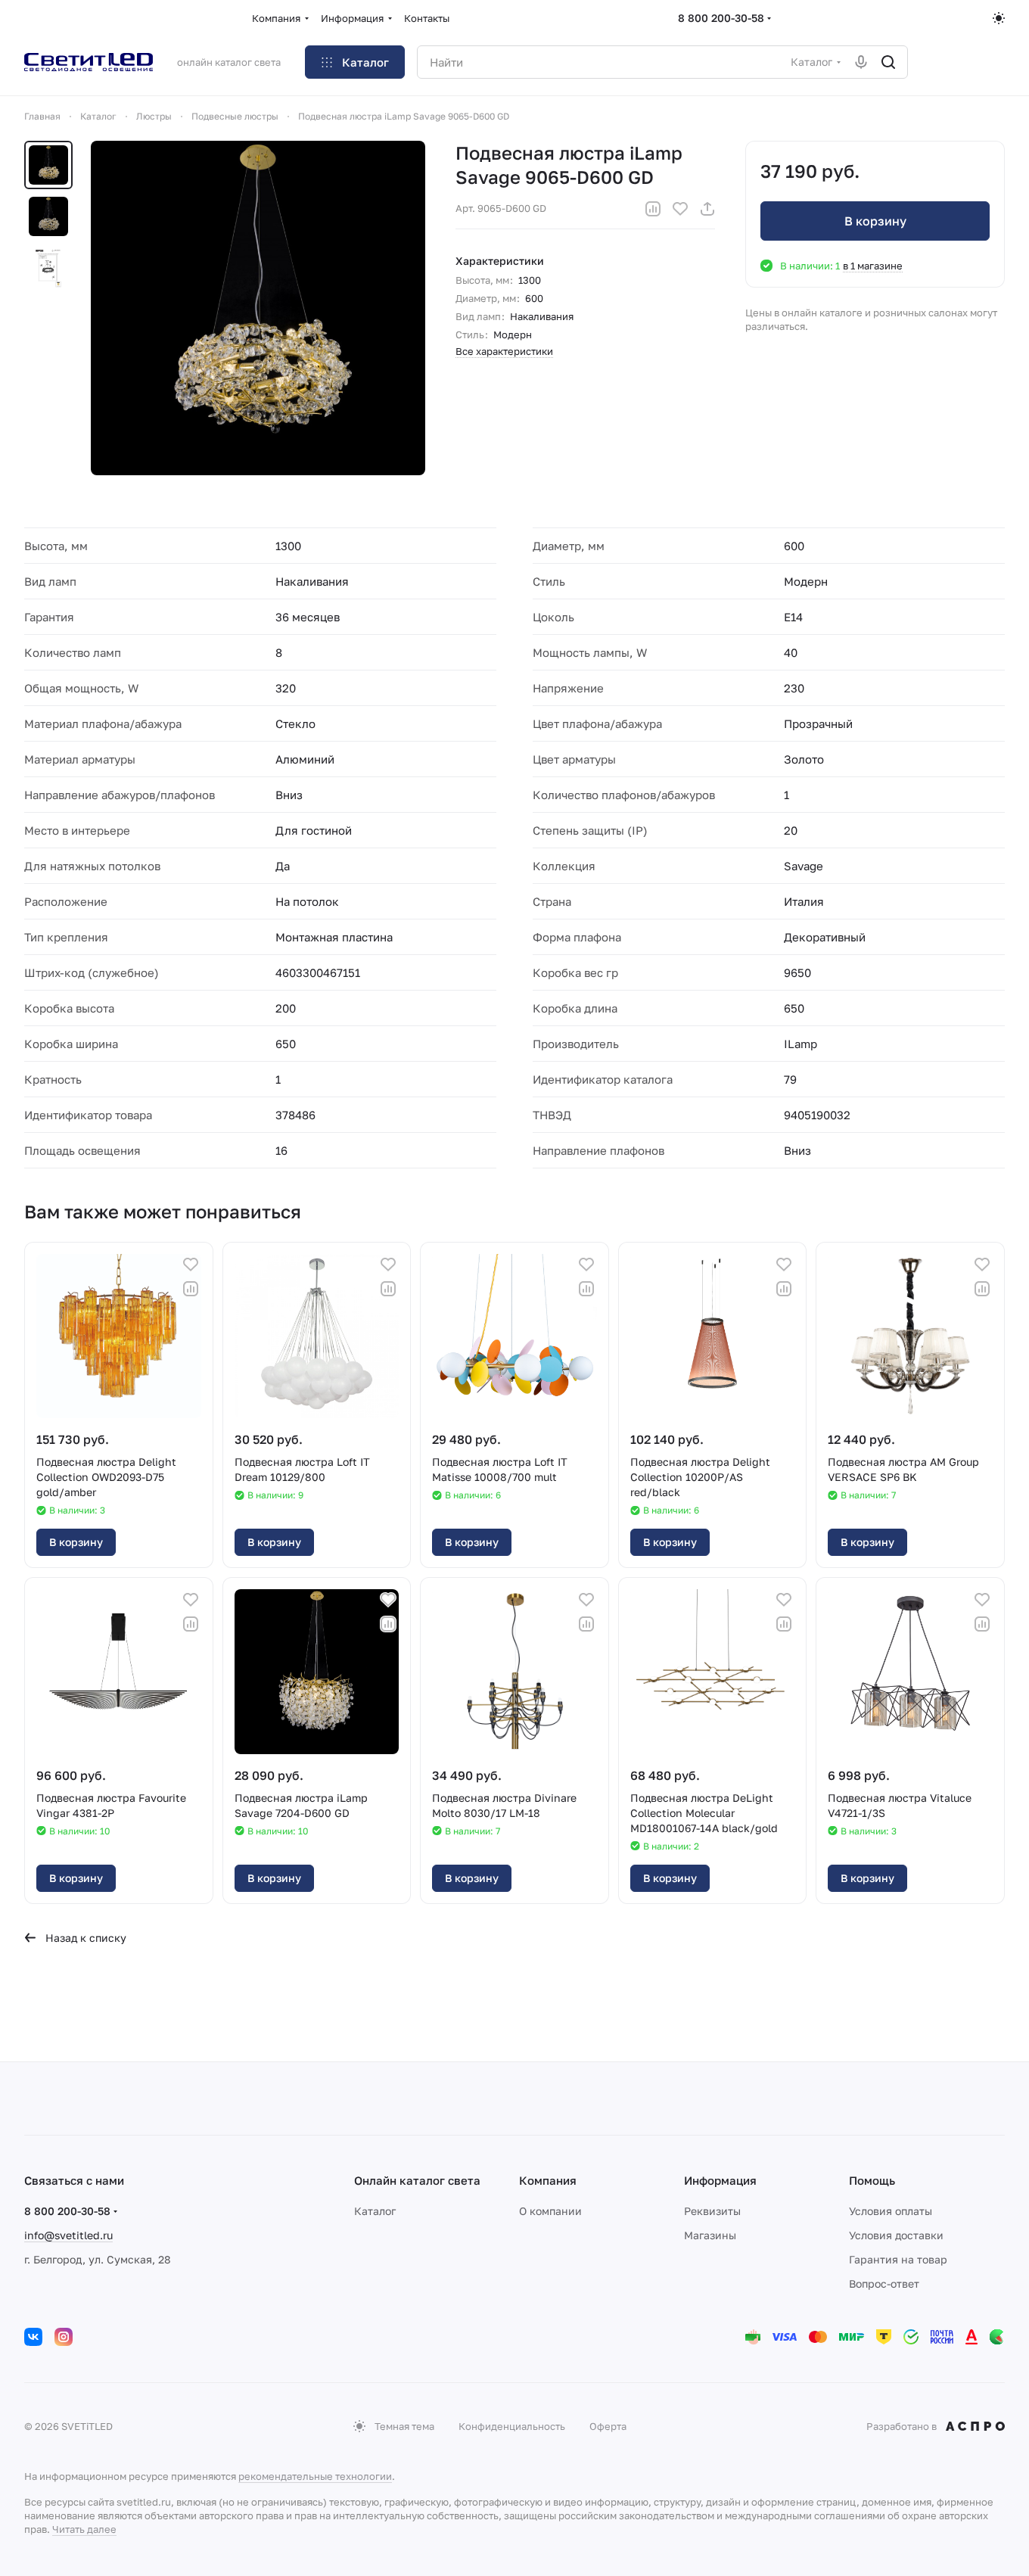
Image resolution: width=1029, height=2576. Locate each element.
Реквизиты (712, 2211)
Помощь (872, 2180)
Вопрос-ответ (884, 2284)
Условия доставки (896, 2235)
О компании (550, 2211)
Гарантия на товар (898, 2259)
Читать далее (84, 2529)
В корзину (875, 221)
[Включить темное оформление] (999, 18)
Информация (720, 2180)
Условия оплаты (891, 2211)
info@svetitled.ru (68, 2235)
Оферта (608, 2426)
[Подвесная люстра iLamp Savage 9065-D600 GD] (258, 308)
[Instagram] (64, 2337)
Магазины (710, 2235)
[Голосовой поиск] (861, 62)
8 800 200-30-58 (721, 18)
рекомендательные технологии (315, 2476)
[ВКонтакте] (33, 2337)
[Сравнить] (653, 209)
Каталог (375, 2211)
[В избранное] (680, 209)
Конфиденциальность (512, 2426)
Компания (548, 2180)
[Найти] (888, 62)
